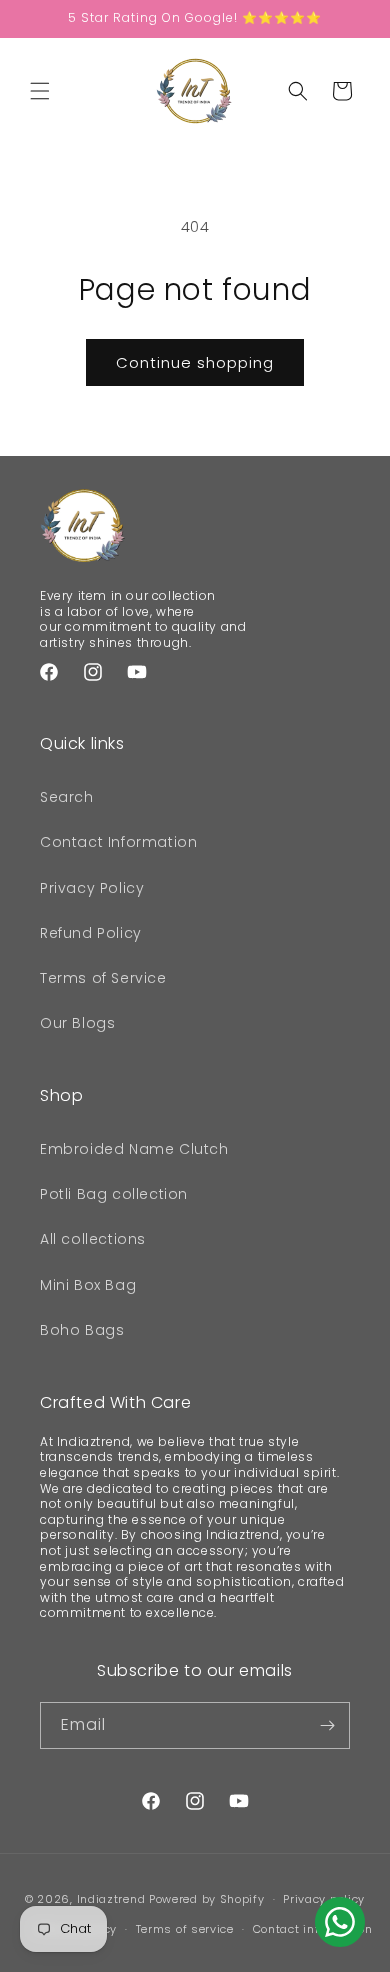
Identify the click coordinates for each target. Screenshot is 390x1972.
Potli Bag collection (114, 1194)
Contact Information (118, 842)
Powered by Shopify (207, 1899)
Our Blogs (77, 1023)
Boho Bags (82, 1330)
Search (67, 797)
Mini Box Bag (88, 1285)
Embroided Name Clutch (134, 1149)
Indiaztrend (111, 1899)
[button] (40, 91)
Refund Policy (91, 933)
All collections (93, 1239)
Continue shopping (195, 362)
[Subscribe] (327, 1725)
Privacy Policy (92, 888)
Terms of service (185, 1929)
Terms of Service (103, 978)
